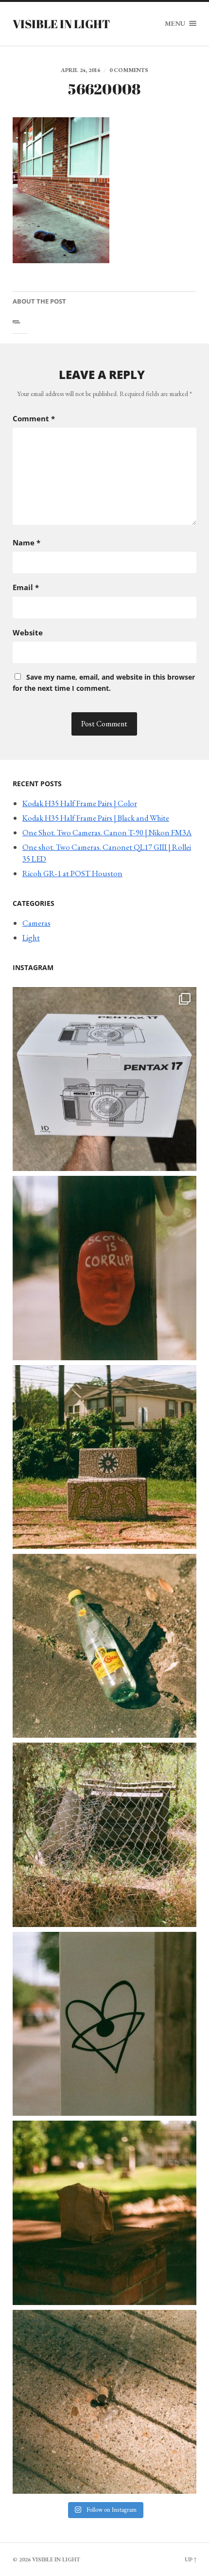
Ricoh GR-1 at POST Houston (72, 873)
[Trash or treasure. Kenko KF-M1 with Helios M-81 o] (104, 1835)
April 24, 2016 (80, 70)
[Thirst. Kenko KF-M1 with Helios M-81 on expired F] (104, 1646)
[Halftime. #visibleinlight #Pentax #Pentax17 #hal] (104, 1079)
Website (28, 632)
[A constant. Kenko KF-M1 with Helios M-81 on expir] (104, 1268)
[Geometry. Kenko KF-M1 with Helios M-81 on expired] (104, 1457)
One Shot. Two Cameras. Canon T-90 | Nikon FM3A (107, 832)
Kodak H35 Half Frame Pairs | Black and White (96, 818)
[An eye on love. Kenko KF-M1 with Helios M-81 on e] (104, 2024)
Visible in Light (61, 24)
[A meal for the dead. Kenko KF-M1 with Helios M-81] (104, 2213)
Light (31, 937)
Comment (34, 418)
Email (26, 587)
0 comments (129, 70)
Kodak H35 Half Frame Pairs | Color (80, 803)
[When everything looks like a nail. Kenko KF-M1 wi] (104, 2402)
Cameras (36, 923)
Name (26, 542)
